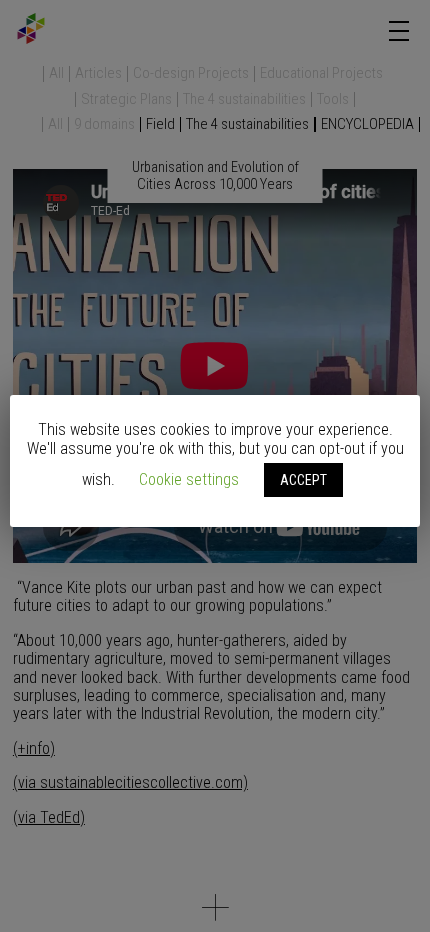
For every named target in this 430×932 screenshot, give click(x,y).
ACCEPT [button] (303, 480)
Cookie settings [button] (189, 479)
